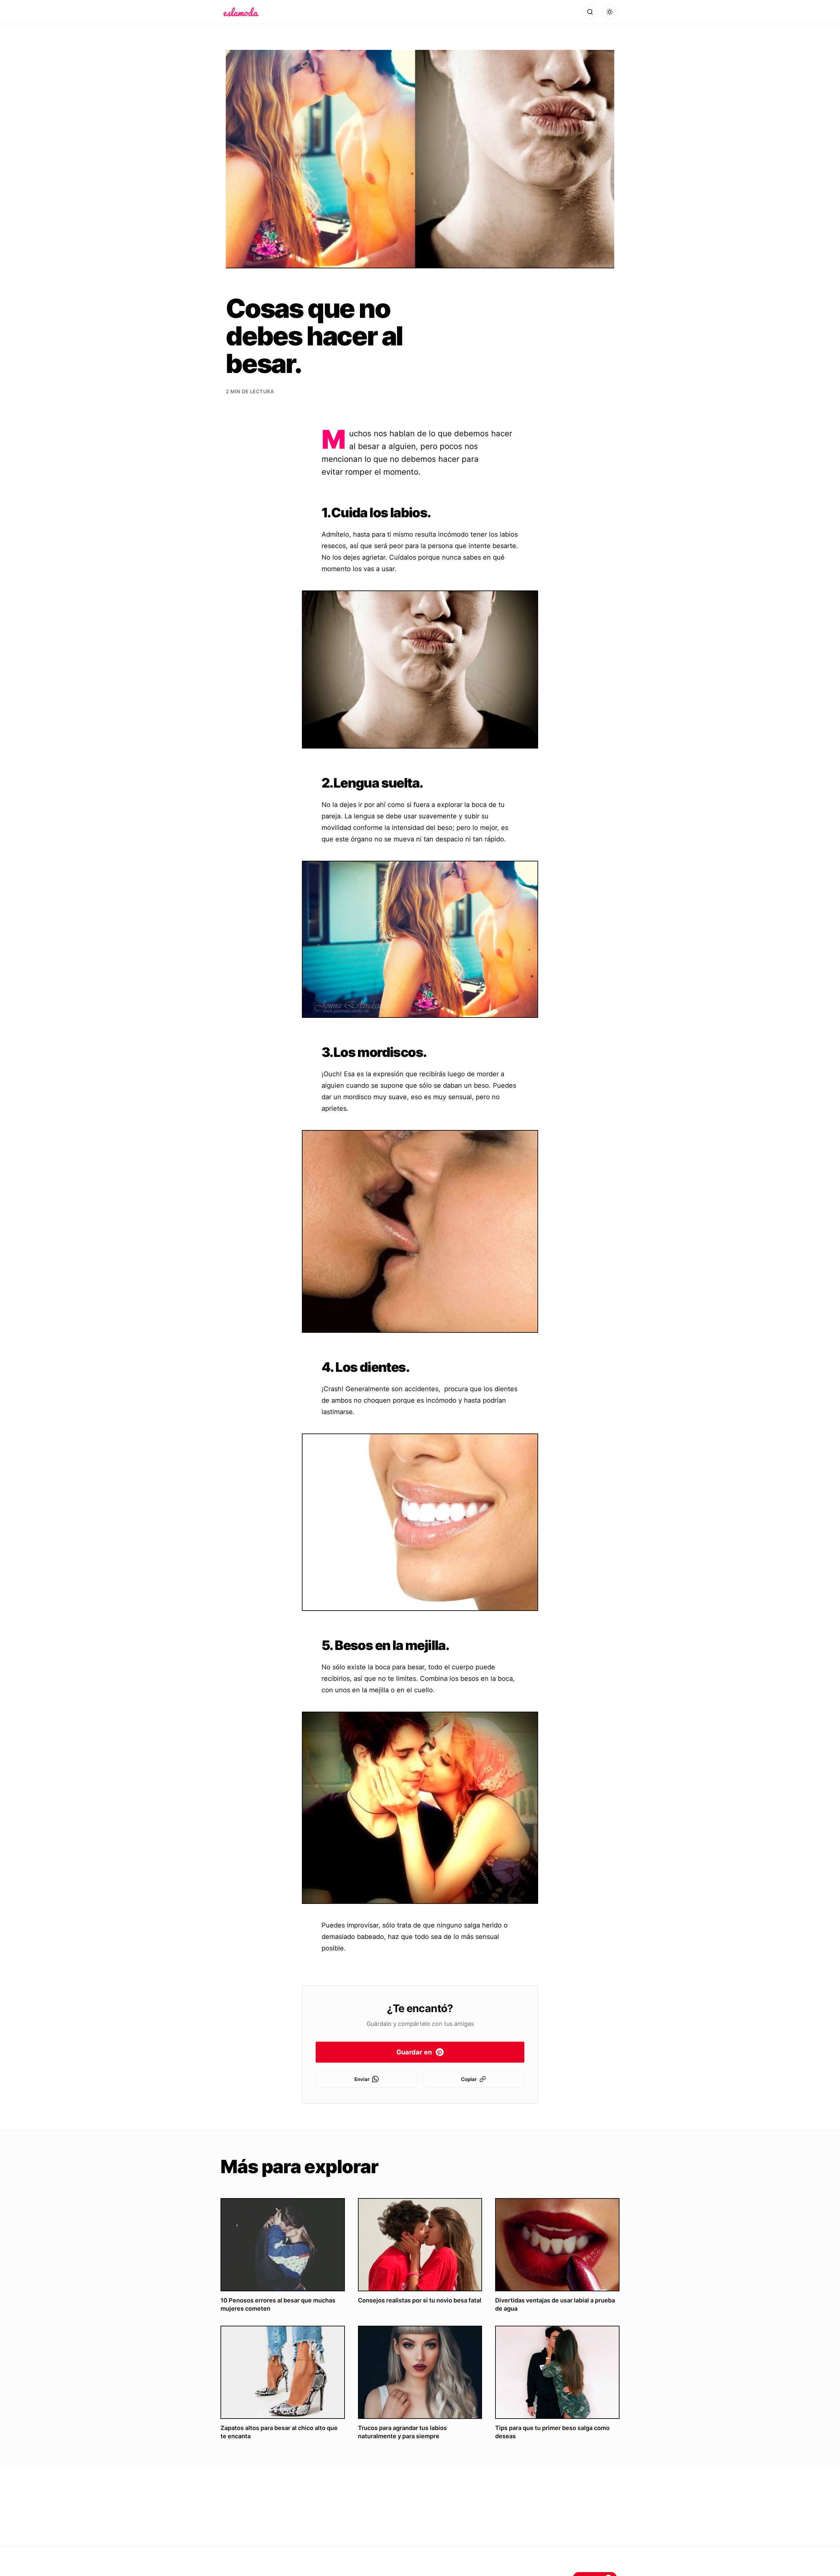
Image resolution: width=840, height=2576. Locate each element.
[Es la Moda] (241, 12)
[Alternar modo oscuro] (610, 12)
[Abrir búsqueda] (590, 12)
